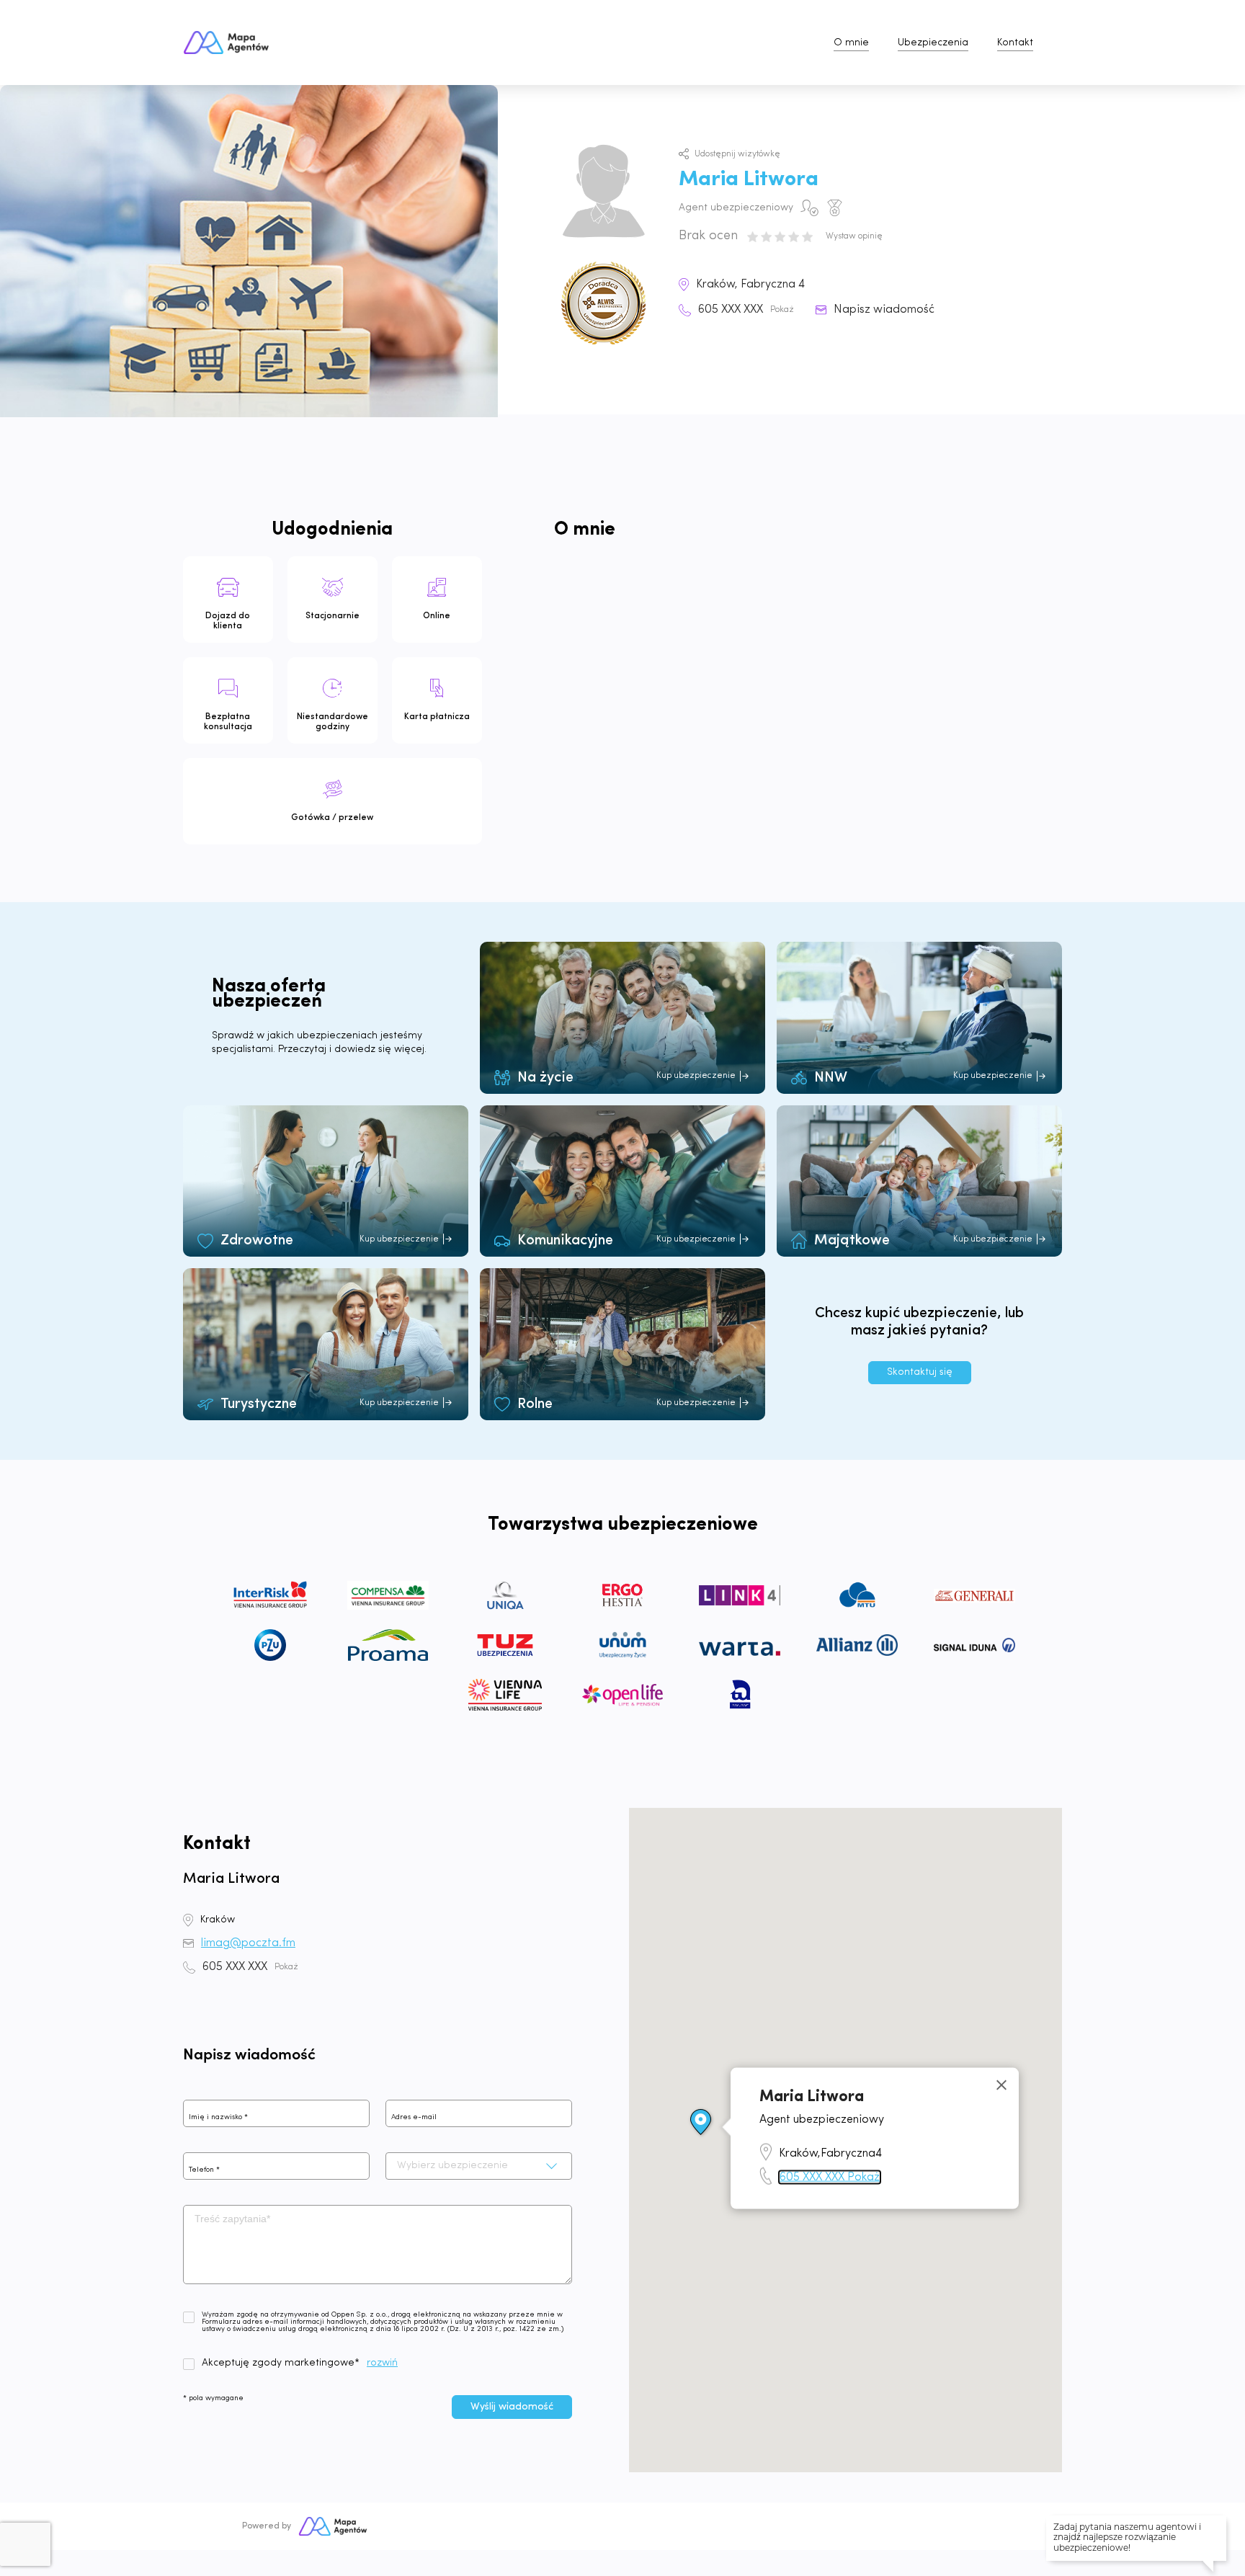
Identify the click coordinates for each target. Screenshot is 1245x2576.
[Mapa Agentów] (333, 2526)
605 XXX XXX (746, 310)
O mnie (851, 43)
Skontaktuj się (920, 1372)
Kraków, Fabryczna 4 (750, 285)
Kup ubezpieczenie (696, 1076)
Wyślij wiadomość (512, 2407)
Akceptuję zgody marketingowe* (281, 2363)
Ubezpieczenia (933, 43)
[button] (701, 2123)
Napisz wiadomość (884, 310)
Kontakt (1015, 43)
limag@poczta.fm (248, 1943)
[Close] (1001, 2085)
